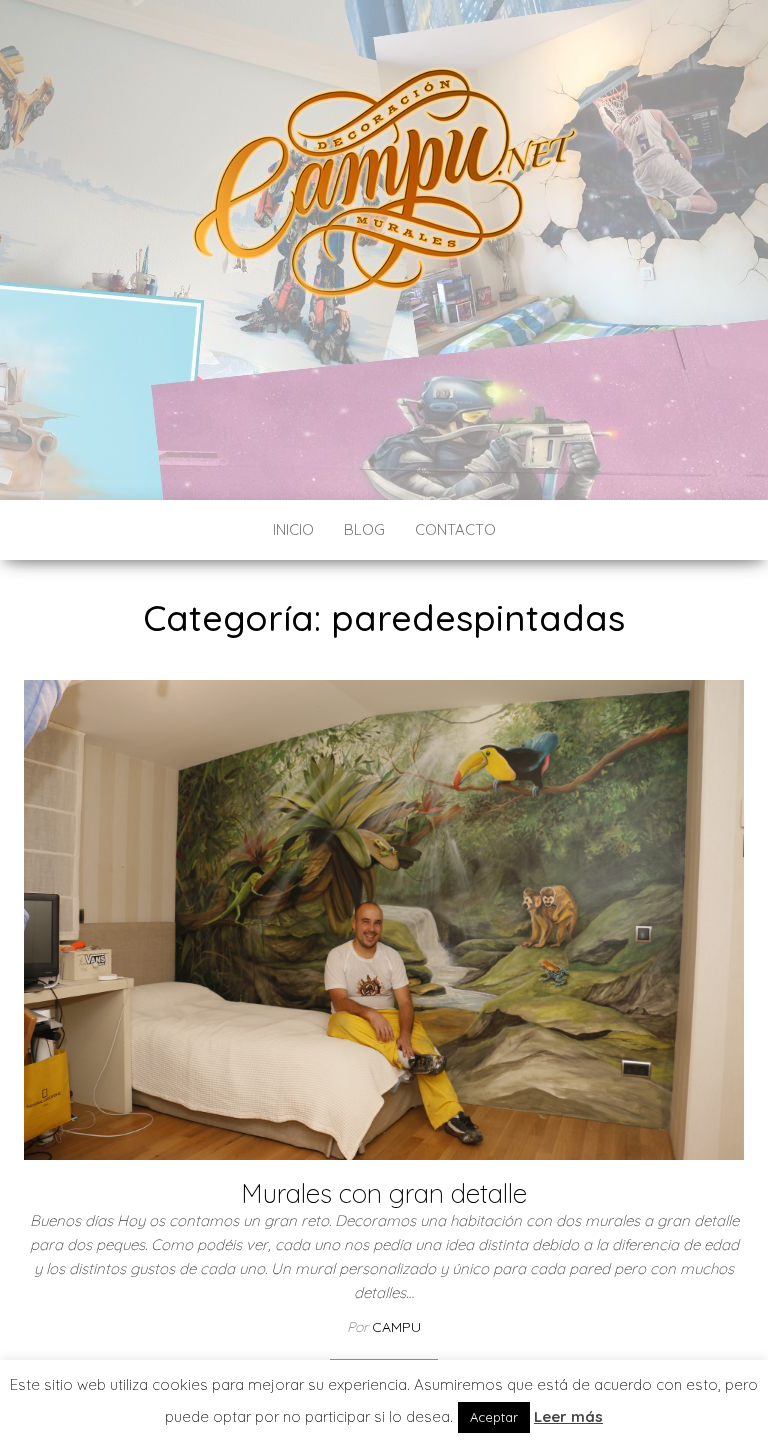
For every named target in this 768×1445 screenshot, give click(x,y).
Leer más (568, 1416)
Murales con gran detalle (384, 1193)
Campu (396, 1327)
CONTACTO (455, 529)
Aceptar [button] (494, 1417)
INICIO (293, 529)
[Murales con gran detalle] (384, 918)
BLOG (364, 529)
